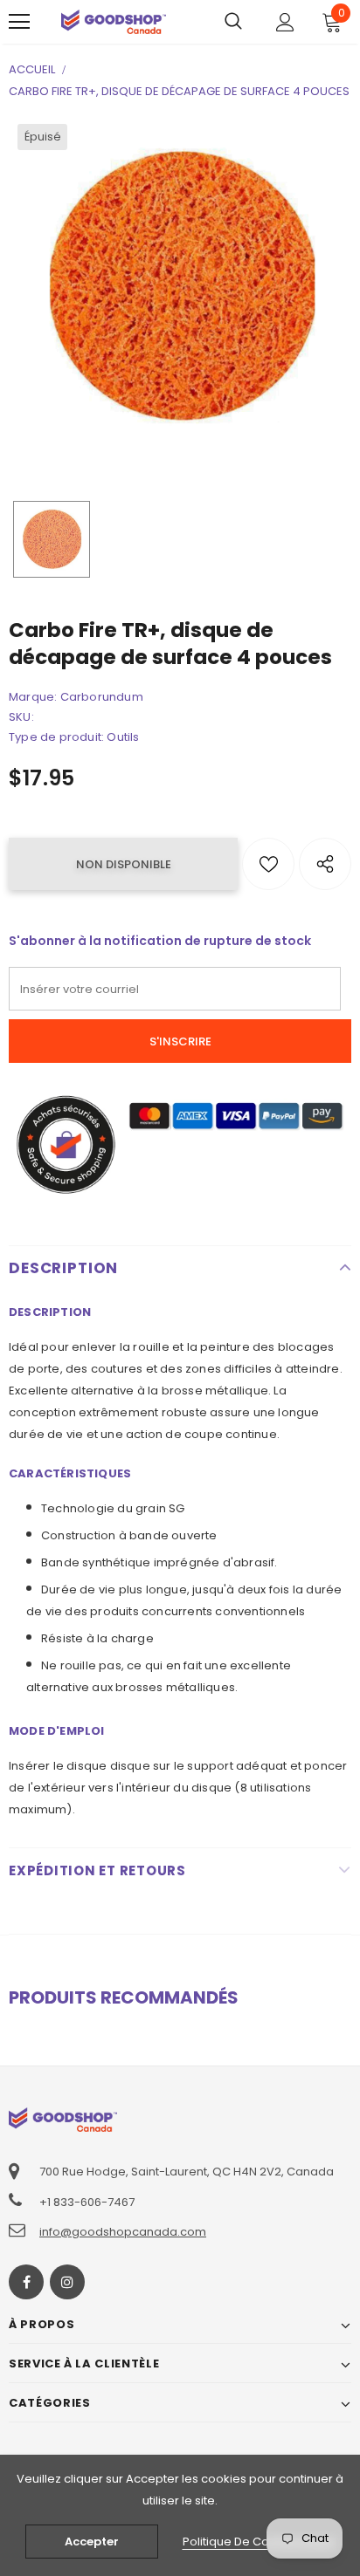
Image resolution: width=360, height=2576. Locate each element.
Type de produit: (56, 737)
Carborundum (102, 697)
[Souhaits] (268, 864)
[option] (180, 286)
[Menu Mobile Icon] (19, 22)
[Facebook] (26, 2282)
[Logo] (114, 21)
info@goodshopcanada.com (123, 2232)
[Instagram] (67, 2282)
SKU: (21, 717)
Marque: (33, 697)
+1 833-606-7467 (87, 2202)
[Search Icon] (233, 22)
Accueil (32, 69)
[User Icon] (285, 22)
